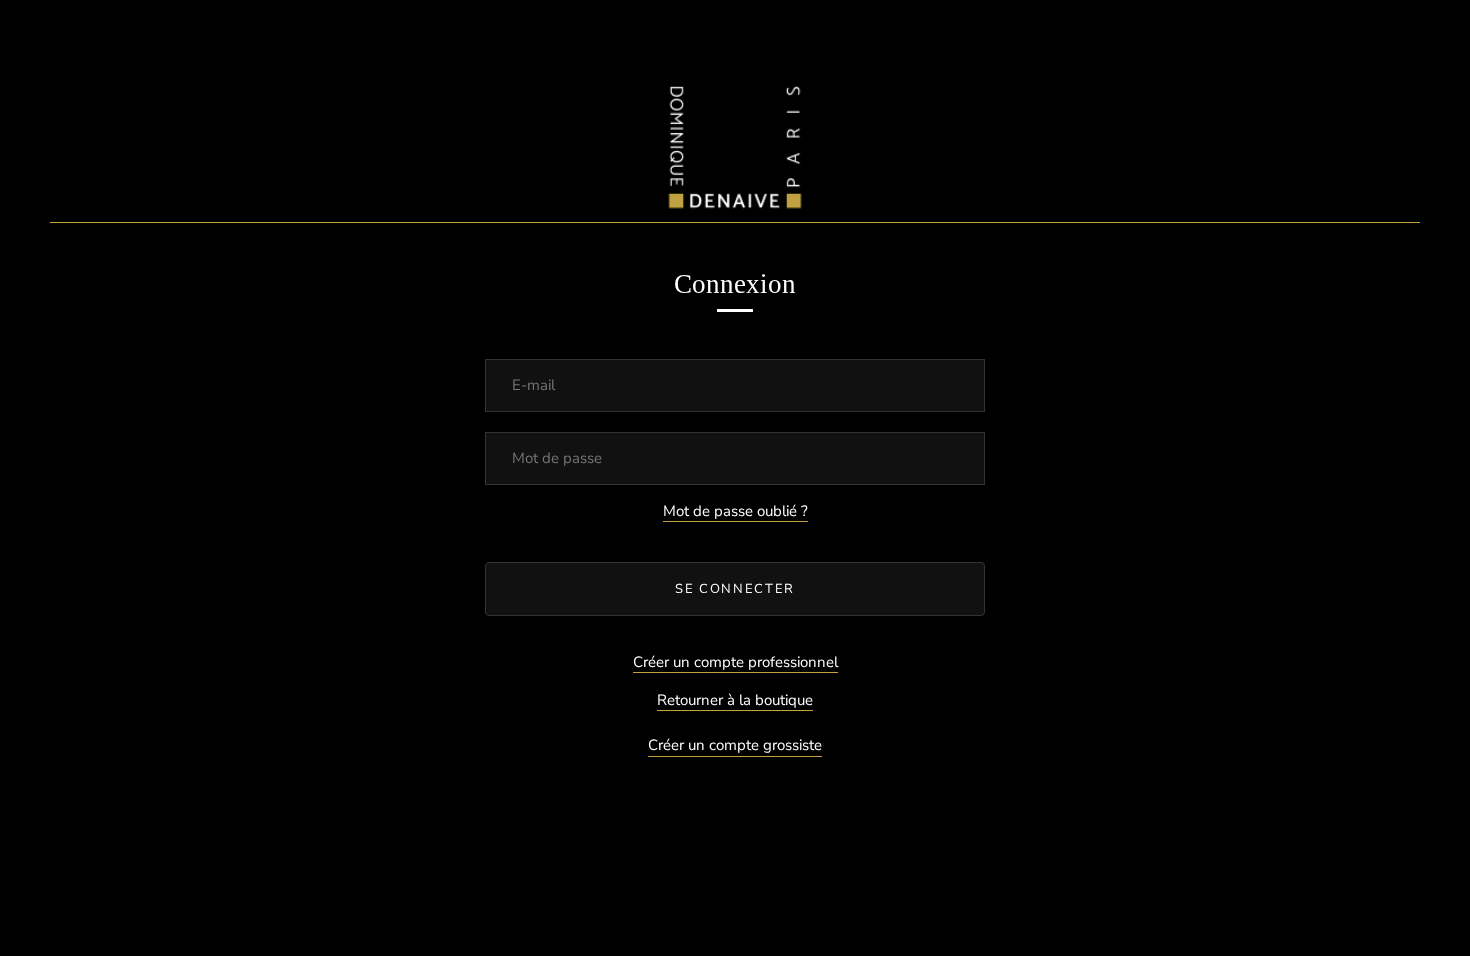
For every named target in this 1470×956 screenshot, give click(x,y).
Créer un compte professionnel (735, 662)
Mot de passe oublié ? (735, 511)
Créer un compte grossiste (735, 745)
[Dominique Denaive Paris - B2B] (735, 142)
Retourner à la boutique (735, 700)
